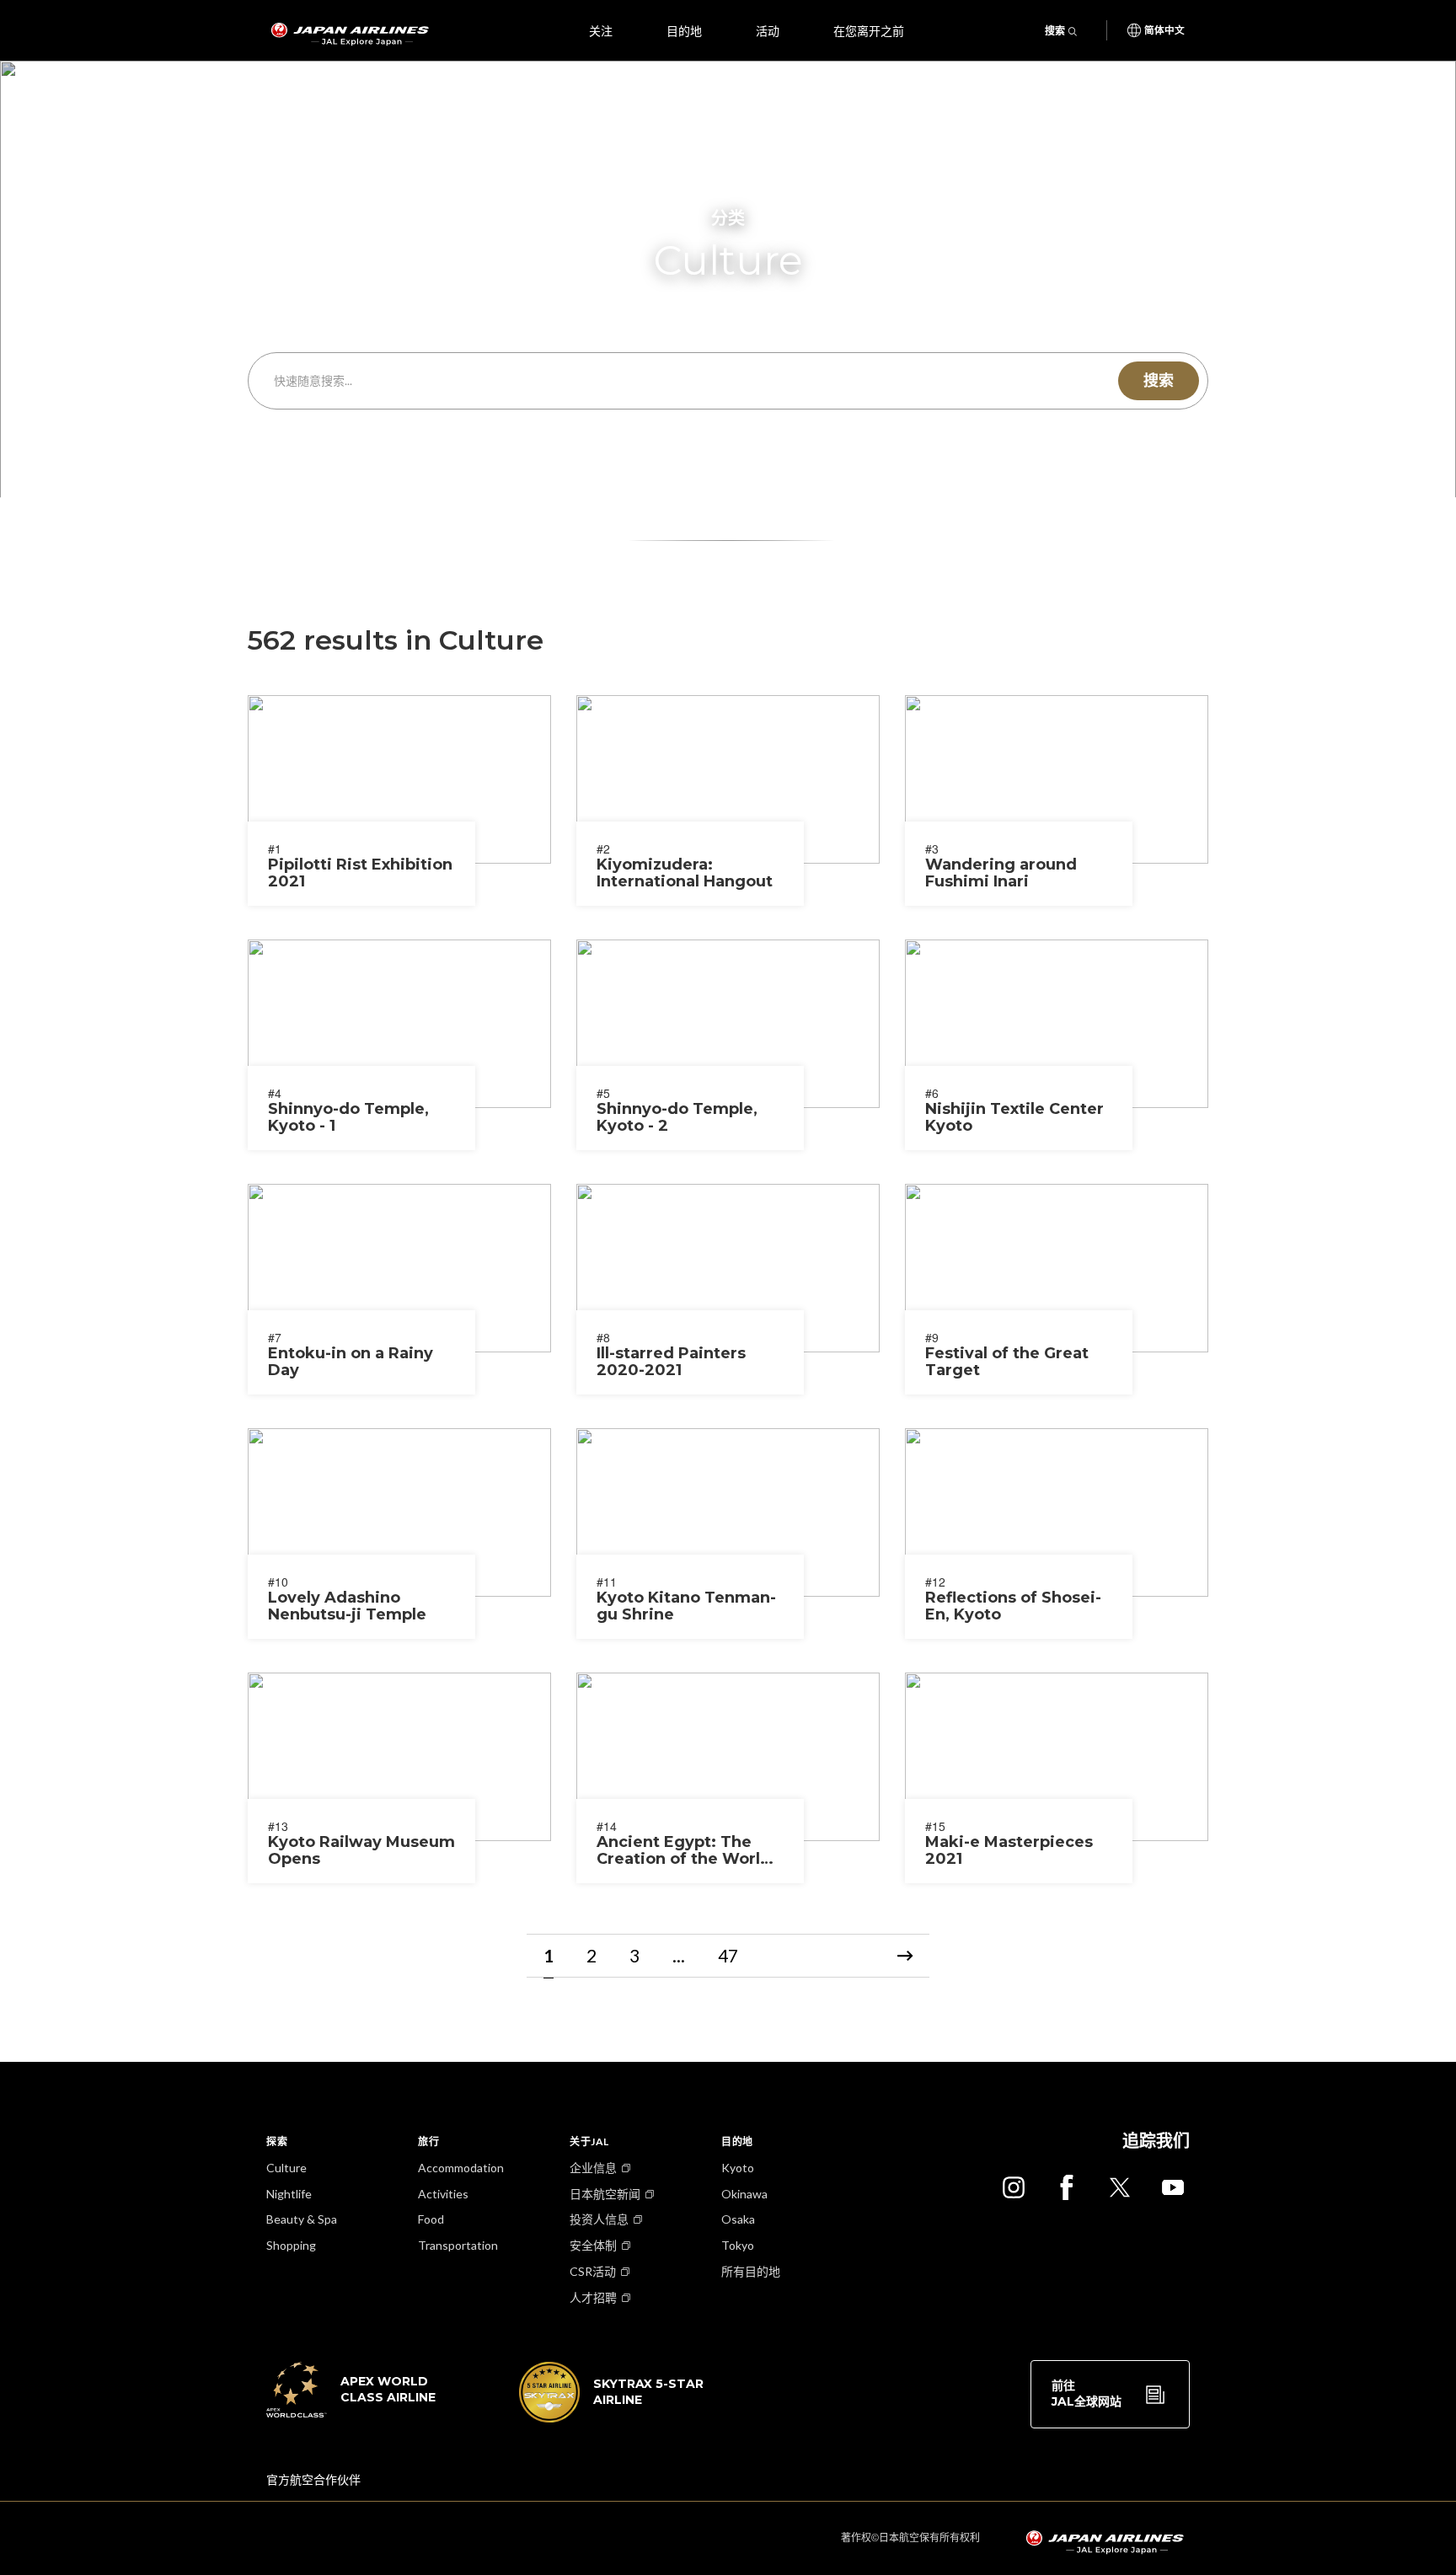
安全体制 (593, 2245)
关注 (601, 30)
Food (431, 2219)
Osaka (738, 2219)
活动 (768, 30)
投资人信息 (599, 2219)
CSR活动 (593, 2271)
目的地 (684, 30)
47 (728, 1955)
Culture (286, 2168)
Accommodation (461, 2168)
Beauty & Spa (302, 2219)
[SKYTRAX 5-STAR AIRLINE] (612, 2417)
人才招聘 (593, 2297)
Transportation (458, 2245)
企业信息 (593, 2168)
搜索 (1055, 31)
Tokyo (738, 2245)
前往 (1087, 2394)
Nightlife (289, 2194)
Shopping (291, 2245)
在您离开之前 (869, 30)
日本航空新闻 (605, 2194)
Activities (443, 2194)
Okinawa (744, 2194)
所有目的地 (751, 2271)
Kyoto (738, 2168)
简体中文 (1164, 30)
